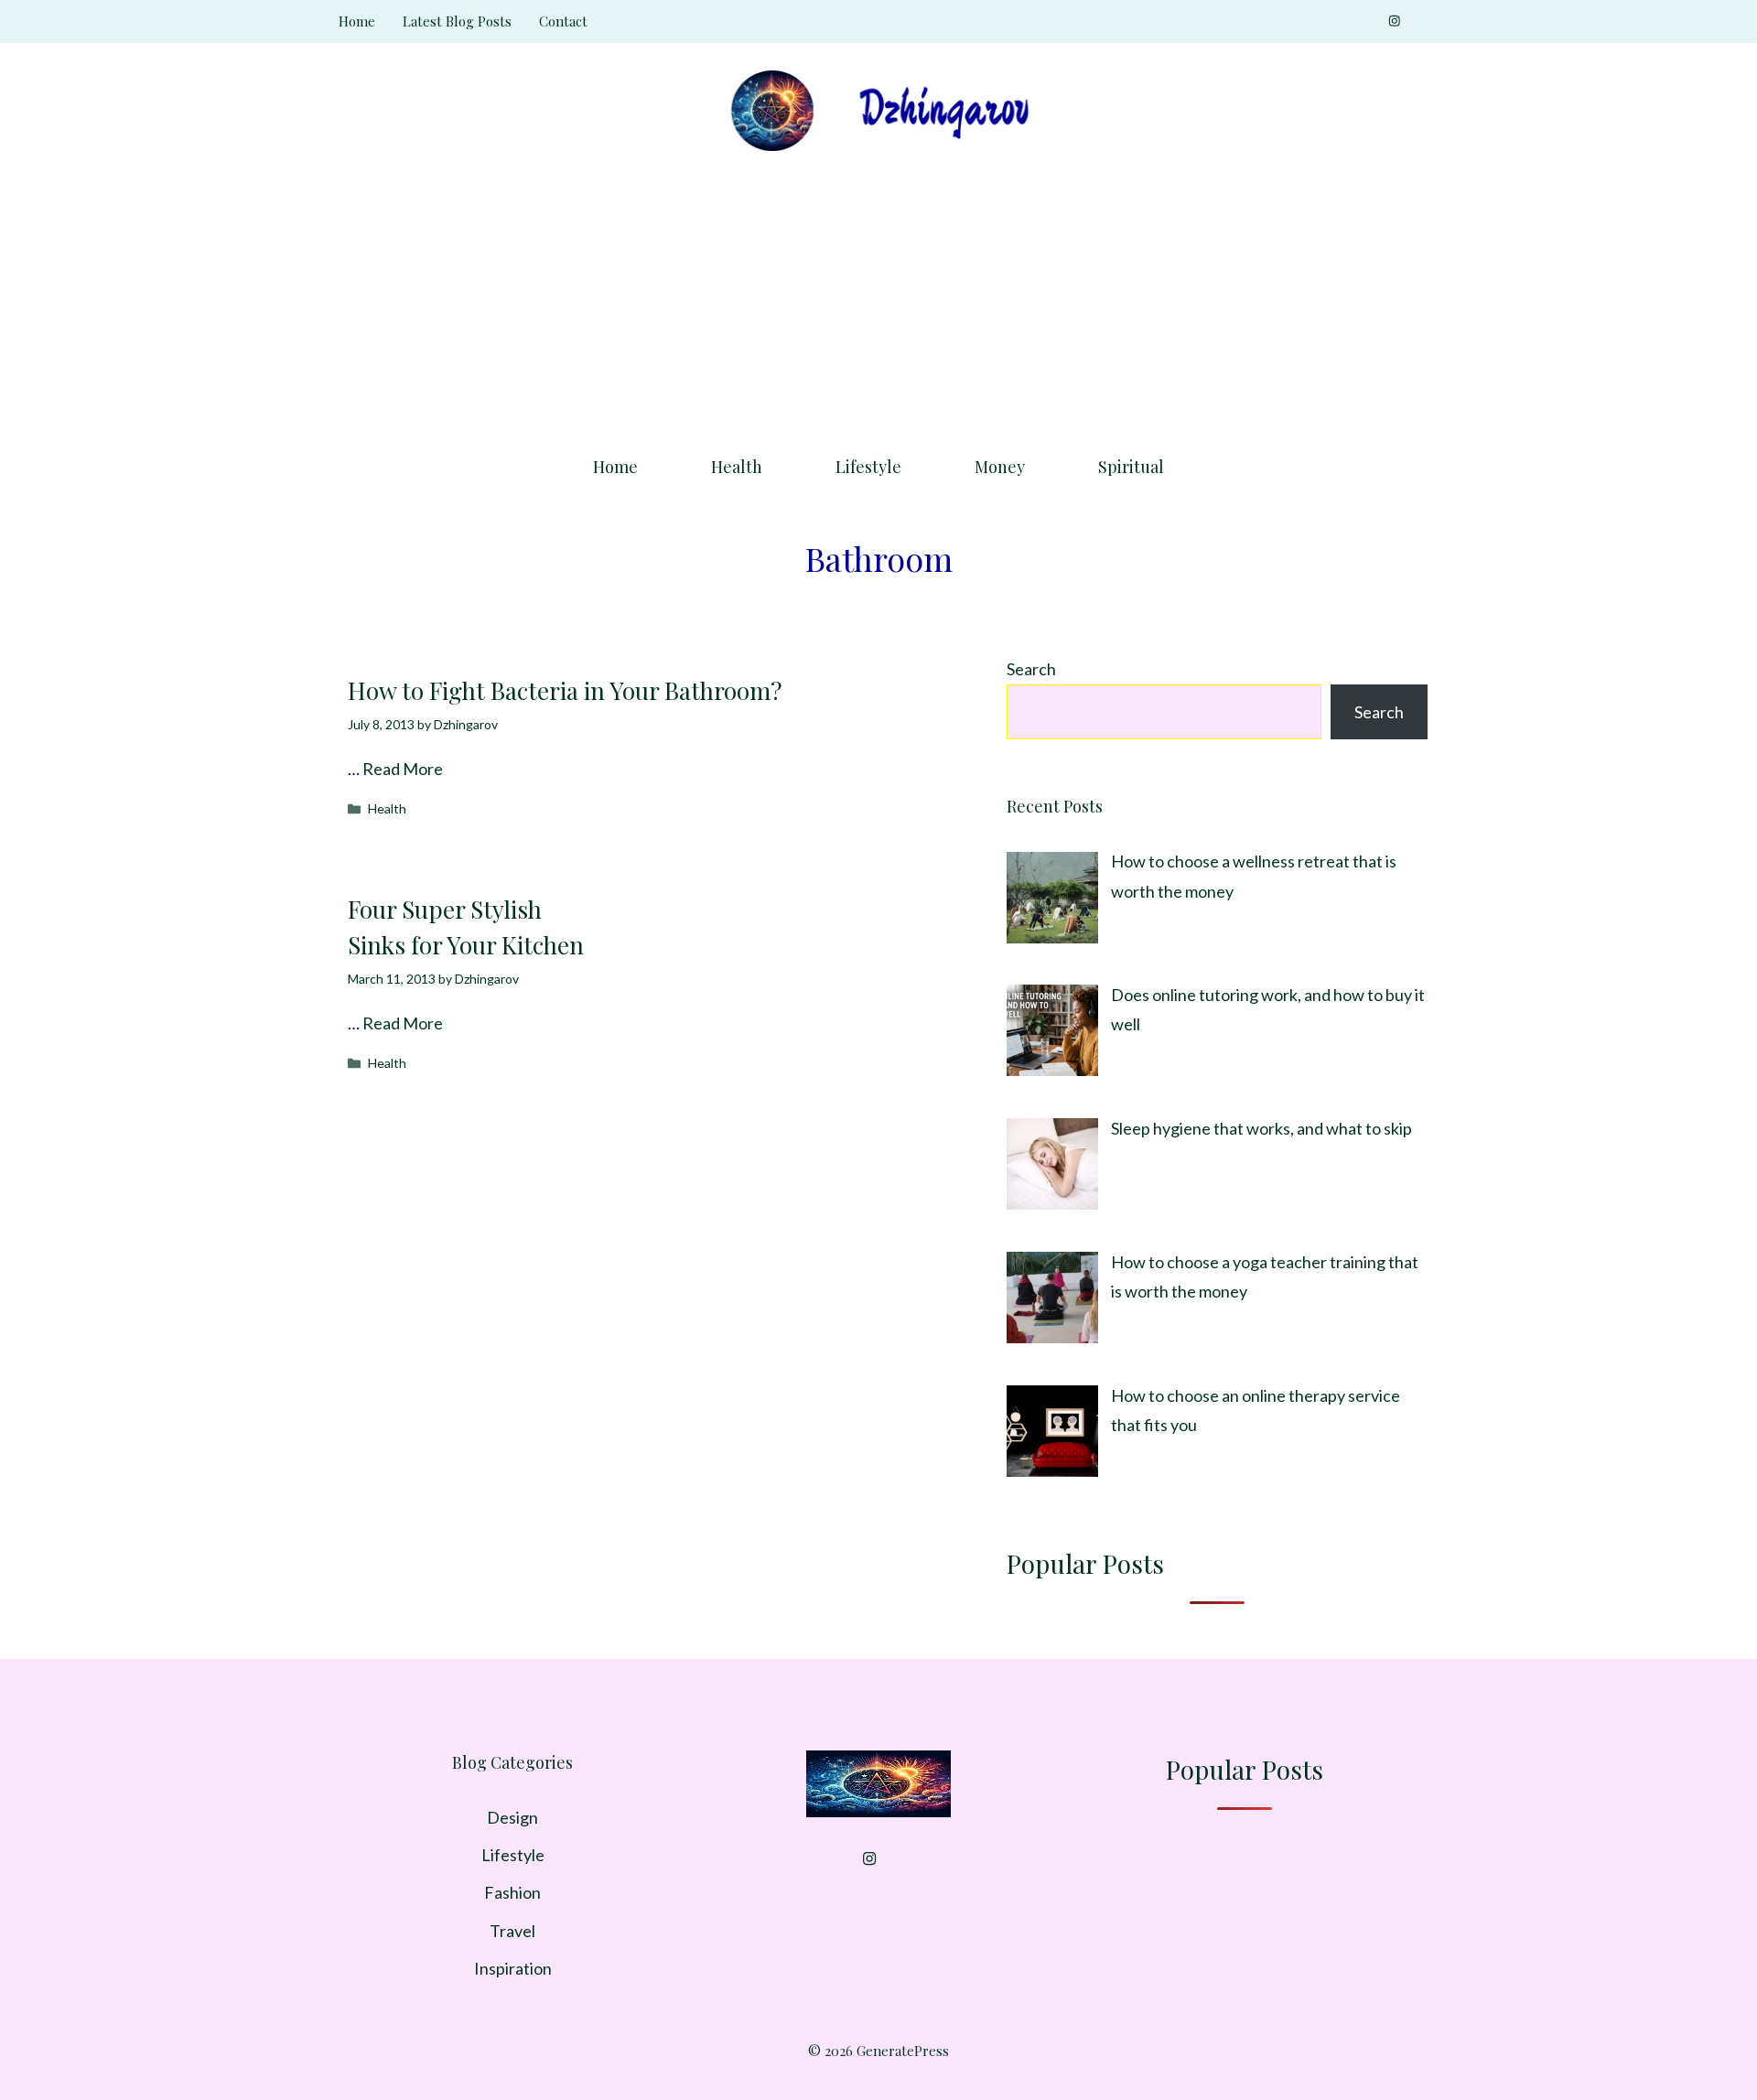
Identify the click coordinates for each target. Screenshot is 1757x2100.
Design (512, 1817)
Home (357, 21)
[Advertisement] (878, 297)
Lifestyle (868, 467)
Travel (512, 1931)
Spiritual (1131, 467)
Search (1031, 669)
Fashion (512, 1892)
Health (737, 467)
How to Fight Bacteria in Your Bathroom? (565, 690)
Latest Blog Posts (457, 21)
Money (1000, 467)
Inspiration (513, 1968)
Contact (563, 21)
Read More (403, 769)
